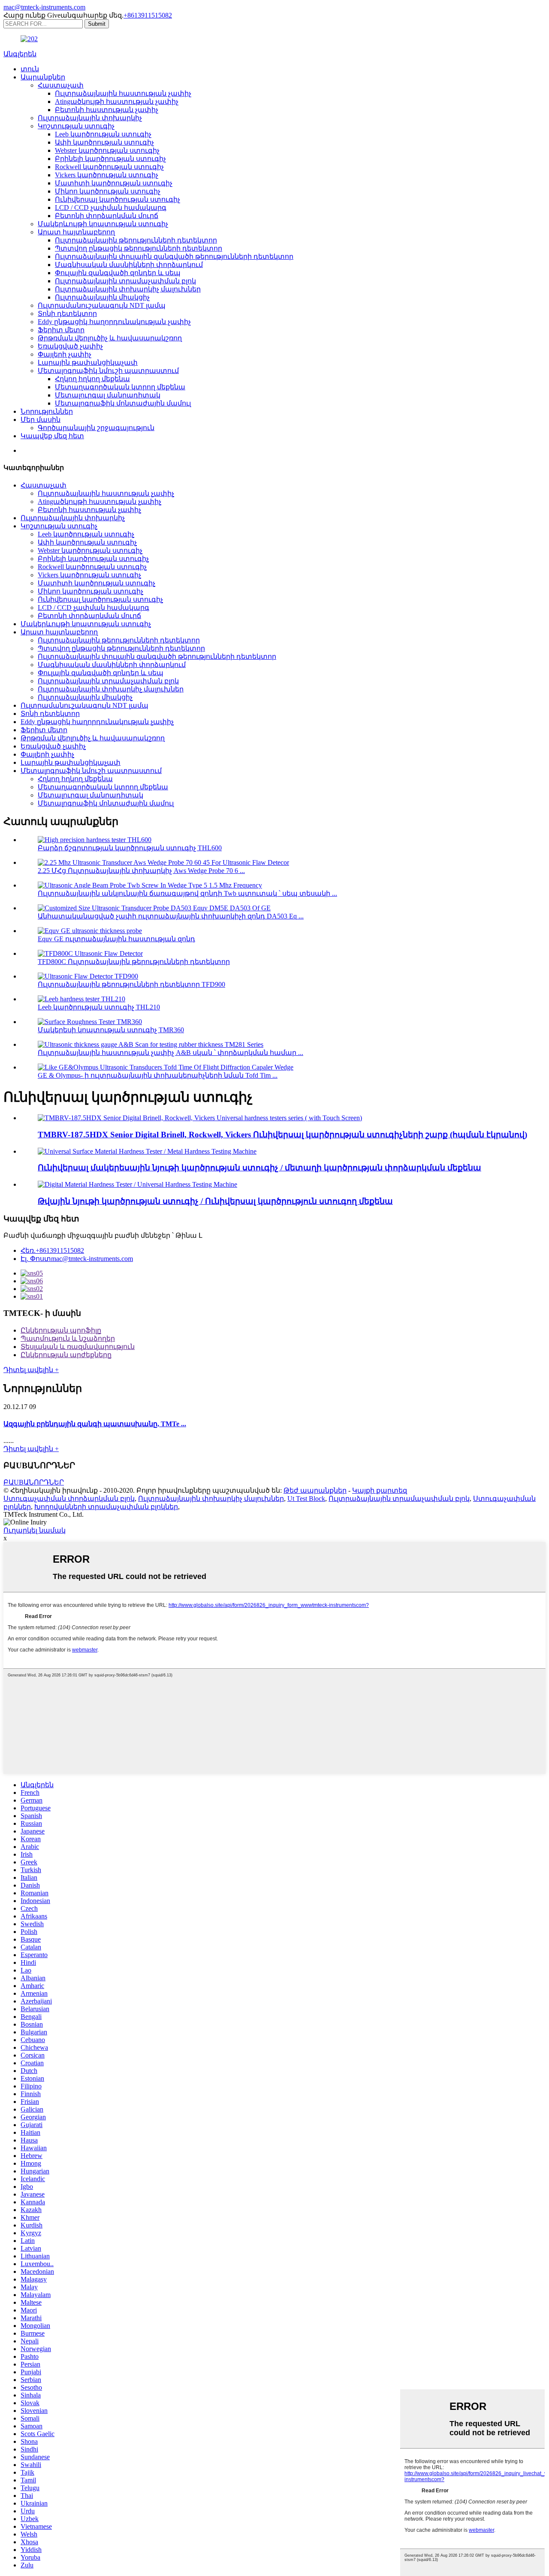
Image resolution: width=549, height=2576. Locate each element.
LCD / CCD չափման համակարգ (111, 208)
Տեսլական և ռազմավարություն (78, 1347)
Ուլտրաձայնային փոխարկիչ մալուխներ (128, 289)
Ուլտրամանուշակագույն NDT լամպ (102, 305)
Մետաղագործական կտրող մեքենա (120, 387)
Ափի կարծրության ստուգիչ (104, 142)
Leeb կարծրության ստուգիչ (103, 134)
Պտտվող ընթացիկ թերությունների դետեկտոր (139, 248)
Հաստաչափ (61, 85)
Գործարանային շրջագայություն (96, 428)
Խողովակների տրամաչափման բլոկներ (106, 1507)
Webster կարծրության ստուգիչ (107, 150)
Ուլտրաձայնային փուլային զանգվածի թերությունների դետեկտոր (174, 256)
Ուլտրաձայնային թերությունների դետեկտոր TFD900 (131, 984)
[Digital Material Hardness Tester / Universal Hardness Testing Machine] (137, 1184)
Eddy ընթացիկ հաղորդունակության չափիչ (114, 322)
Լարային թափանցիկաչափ (88, 362)
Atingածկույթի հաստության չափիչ (117, 102)
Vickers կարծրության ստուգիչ (107, 175)
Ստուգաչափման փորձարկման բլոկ (69, 1499)
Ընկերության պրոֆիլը (61, 1330)
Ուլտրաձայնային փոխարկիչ (90, 118)
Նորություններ (47, 411)
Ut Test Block (306, 1499)
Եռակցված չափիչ (70, 346)
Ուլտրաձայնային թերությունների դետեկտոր (136, 240)
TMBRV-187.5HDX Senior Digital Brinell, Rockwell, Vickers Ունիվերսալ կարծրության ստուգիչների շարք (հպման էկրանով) (282, 1135)
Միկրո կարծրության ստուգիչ (108, 191)
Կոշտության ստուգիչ (76, 126)
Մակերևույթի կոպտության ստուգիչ (103, 224)
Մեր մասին (41, 420)
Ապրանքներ (43, 77)
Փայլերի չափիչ (65, 354)
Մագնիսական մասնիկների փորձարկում (129, 265)
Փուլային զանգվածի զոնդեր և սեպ (118, 273)
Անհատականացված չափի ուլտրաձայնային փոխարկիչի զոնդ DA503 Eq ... (171, 916)
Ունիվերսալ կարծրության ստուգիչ (118, 199)
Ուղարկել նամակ (35, 1530)
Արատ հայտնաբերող (76, 232)
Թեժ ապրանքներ (315, 1490)
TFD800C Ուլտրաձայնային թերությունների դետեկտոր (134, 962)
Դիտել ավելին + (31, 1370)
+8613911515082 (148, 15)
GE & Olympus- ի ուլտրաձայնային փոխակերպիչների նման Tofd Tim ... (158, 1075)
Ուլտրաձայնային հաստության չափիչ (123, 93)
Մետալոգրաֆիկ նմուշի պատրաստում (108, 371)
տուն (30, 69)
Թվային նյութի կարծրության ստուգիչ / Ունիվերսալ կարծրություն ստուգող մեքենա (215, 1201)
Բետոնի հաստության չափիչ (107, 110)
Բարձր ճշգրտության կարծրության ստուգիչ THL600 (130, 848)
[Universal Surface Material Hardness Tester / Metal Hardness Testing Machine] (147, 1151)
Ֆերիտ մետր (61, 330)
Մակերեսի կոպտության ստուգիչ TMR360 (111, 1030)
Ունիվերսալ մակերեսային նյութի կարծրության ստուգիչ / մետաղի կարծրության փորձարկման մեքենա (259, 1168)
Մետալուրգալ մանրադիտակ (108, 395)
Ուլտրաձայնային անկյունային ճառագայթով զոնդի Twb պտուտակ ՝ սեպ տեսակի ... (187, 893)
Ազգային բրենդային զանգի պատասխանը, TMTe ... (95, 1424)
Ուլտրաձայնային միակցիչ (102, 297)
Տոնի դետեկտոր (67, 314)
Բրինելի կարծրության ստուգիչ (110, 159)
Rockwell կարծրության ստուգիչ (109, 167)
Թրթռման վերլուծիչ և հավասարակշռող (110, 338)
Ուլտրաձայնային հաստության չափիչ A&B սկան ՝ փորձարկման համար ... (170, 1053)
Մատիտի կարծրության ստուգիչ (114, 183)
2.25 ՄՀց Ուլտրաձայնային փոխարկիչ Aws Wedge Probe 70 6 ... (141, 871)
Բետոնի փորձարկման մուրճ (107, 216)
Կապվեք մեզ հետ (52, 436)
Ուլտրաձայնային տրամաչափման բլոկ (125, 281)
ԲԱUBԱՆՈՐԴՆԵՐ (34, 1482)
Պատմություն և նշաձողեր (68, 1338)
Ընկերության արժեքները (66, 1355)
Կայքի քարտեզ (380, 1490)
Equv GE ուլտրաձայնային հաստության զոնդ (116, 939)
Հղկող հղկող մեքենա (92, 379)
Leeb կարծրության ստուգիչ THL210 (99, 1007)
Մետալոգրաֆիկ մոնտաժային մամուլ (123, 403)
